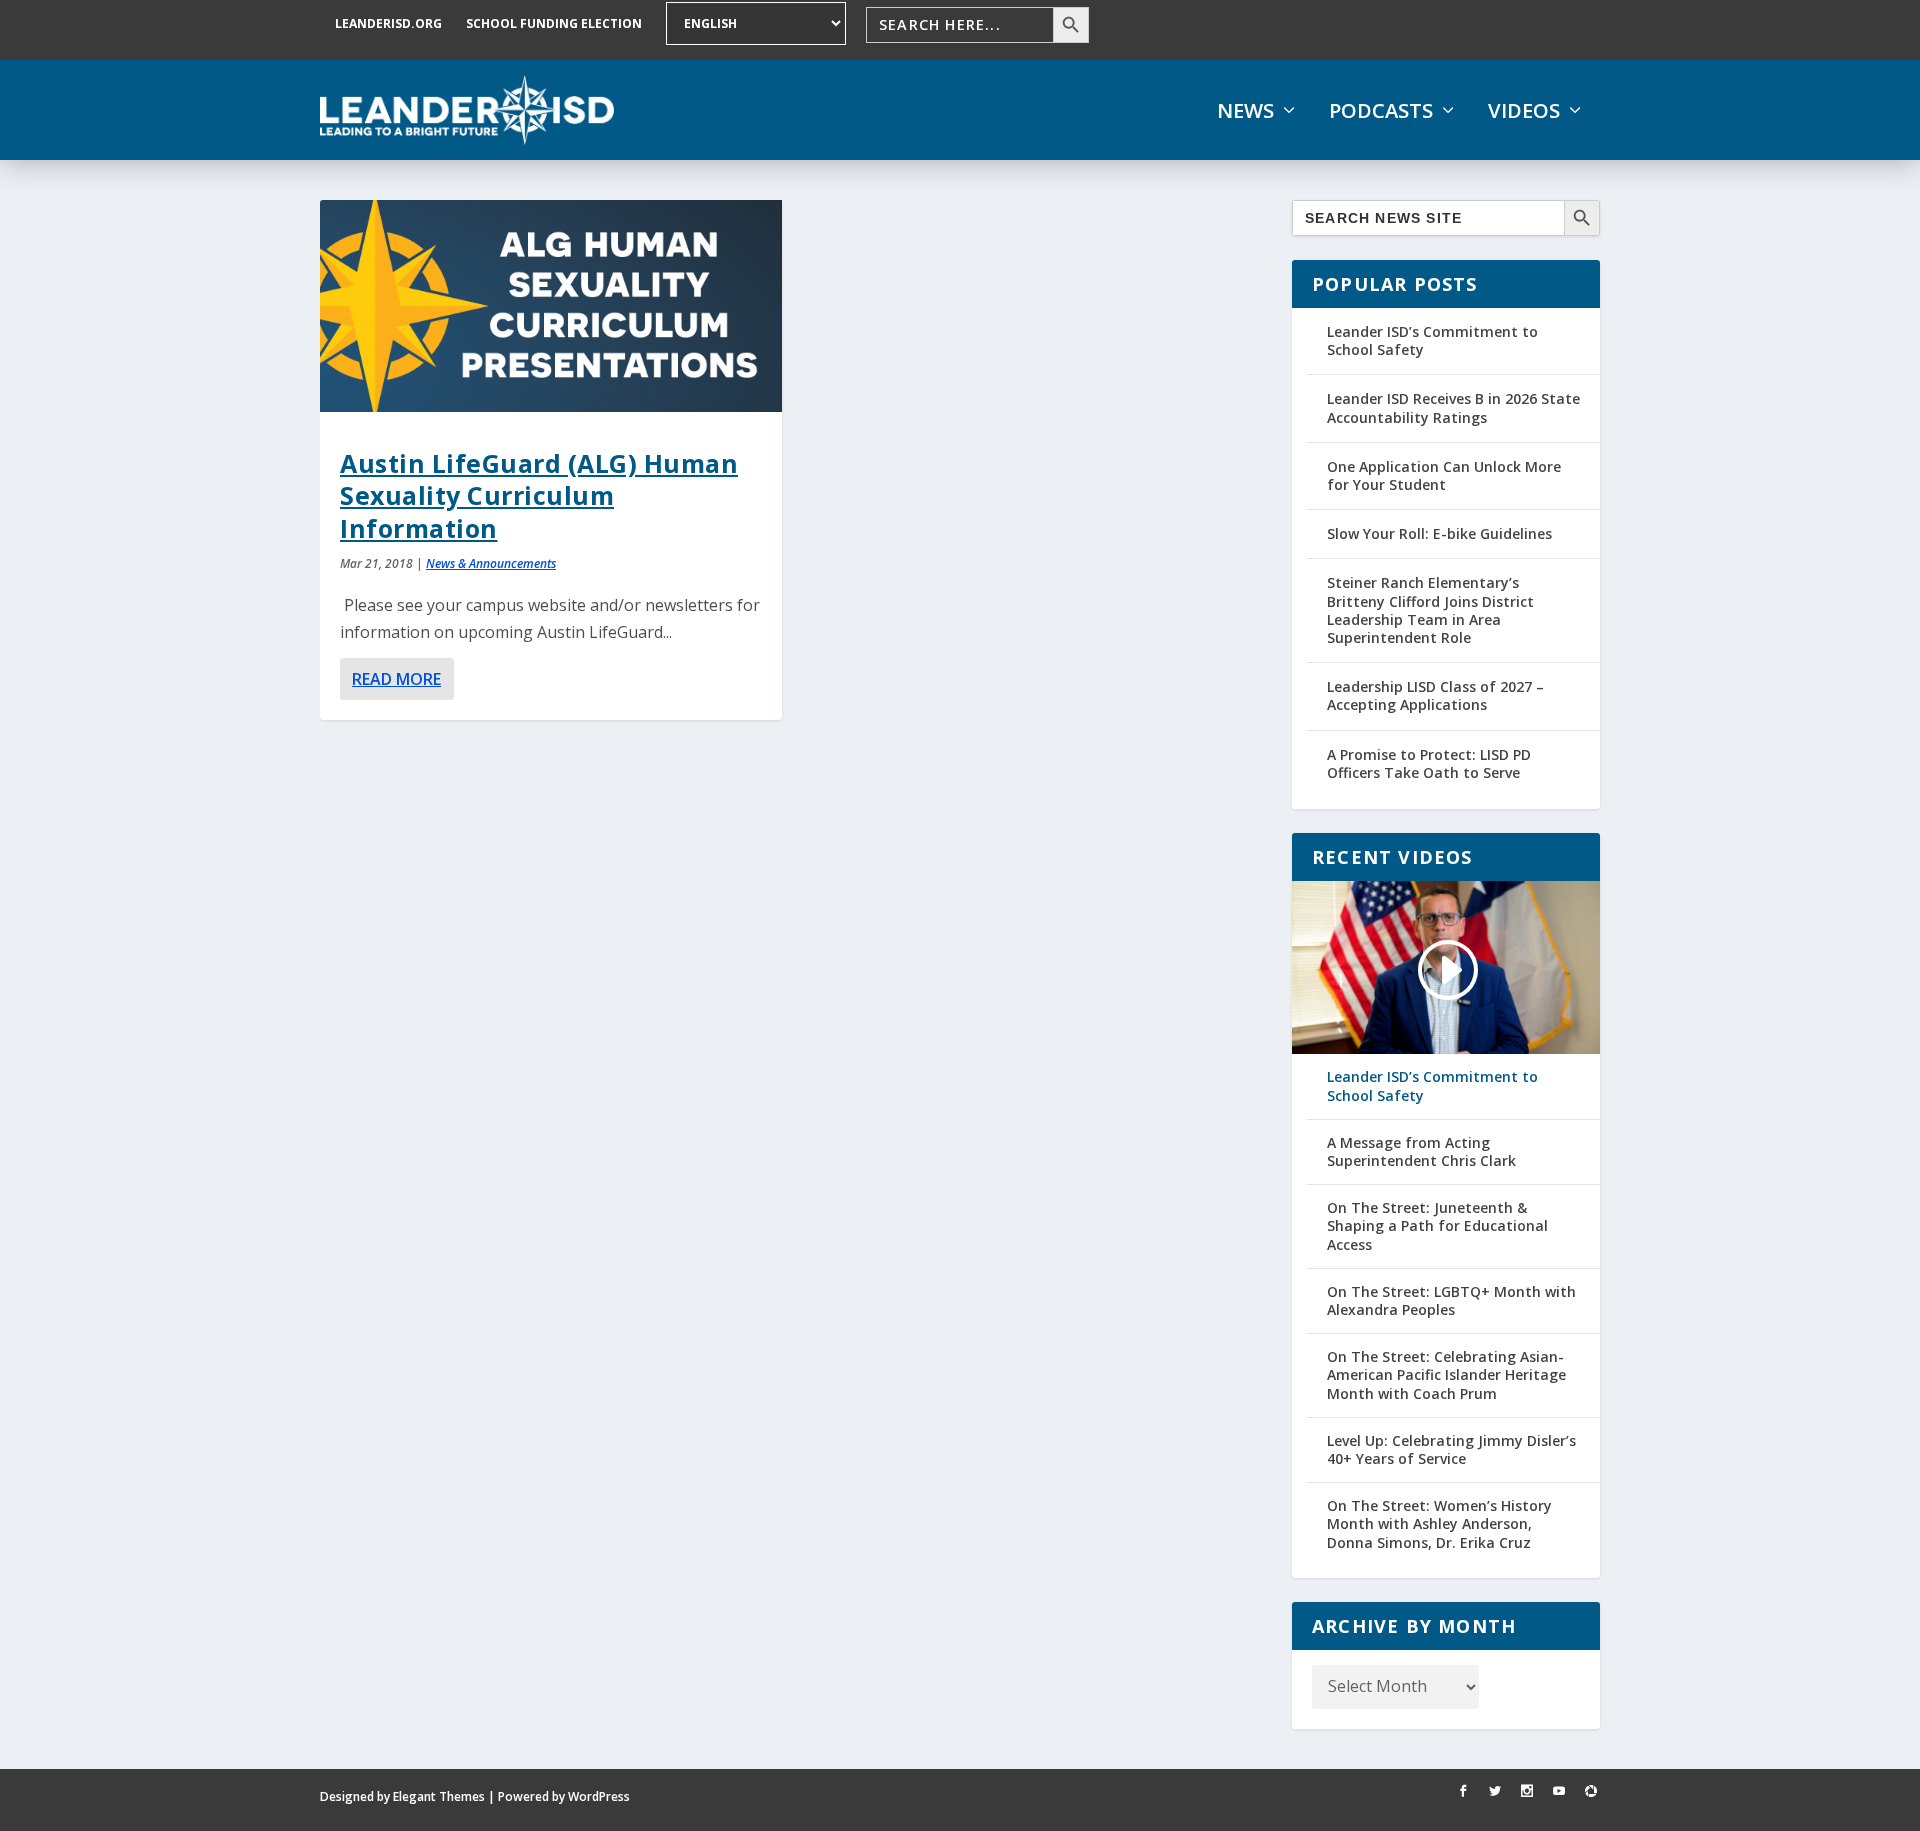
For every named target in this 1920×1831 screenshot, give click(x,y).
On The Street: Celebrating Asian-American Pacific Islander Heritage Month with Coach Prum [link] (1446, 1375)
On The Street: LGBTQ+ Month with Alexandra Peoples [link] (1451, 1301)
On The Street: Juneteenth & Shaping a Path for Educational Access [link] (1437, 1226)
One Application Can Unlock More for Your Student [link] (1444, 475)
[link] (467, 110)
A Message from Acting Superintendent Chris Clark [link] (1421, 1152)
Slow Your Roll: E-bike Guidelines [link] (1439, 533)
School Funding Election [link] (554, 23)
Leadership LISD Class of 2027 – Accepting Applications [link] (1435, 695)
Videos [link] (1524, 111)
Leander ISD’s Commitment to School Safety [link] (1432, 340)
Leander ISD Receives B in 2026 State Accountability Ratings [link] (1453, 407)
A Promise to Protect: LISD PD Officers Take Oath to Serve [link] (1429, 763)
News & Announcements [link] (491, 563)
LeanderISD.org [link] (388, 23)
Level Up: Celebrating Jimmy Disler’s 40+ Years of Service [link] (1451, 1450)
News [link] (1245, 111)
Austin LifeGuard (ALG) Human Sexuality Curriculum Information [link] (539, 495)
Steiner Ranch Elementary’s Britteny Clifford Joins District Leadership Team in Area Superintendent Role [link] (1430, 610)
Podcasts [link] (1381, 111)
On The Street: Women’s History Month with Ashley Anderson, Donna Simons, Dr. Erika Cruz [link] (1439, 1524)
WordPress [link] (599, 1796)
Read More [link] (396, 679)
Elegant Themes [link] (439, 1796)
